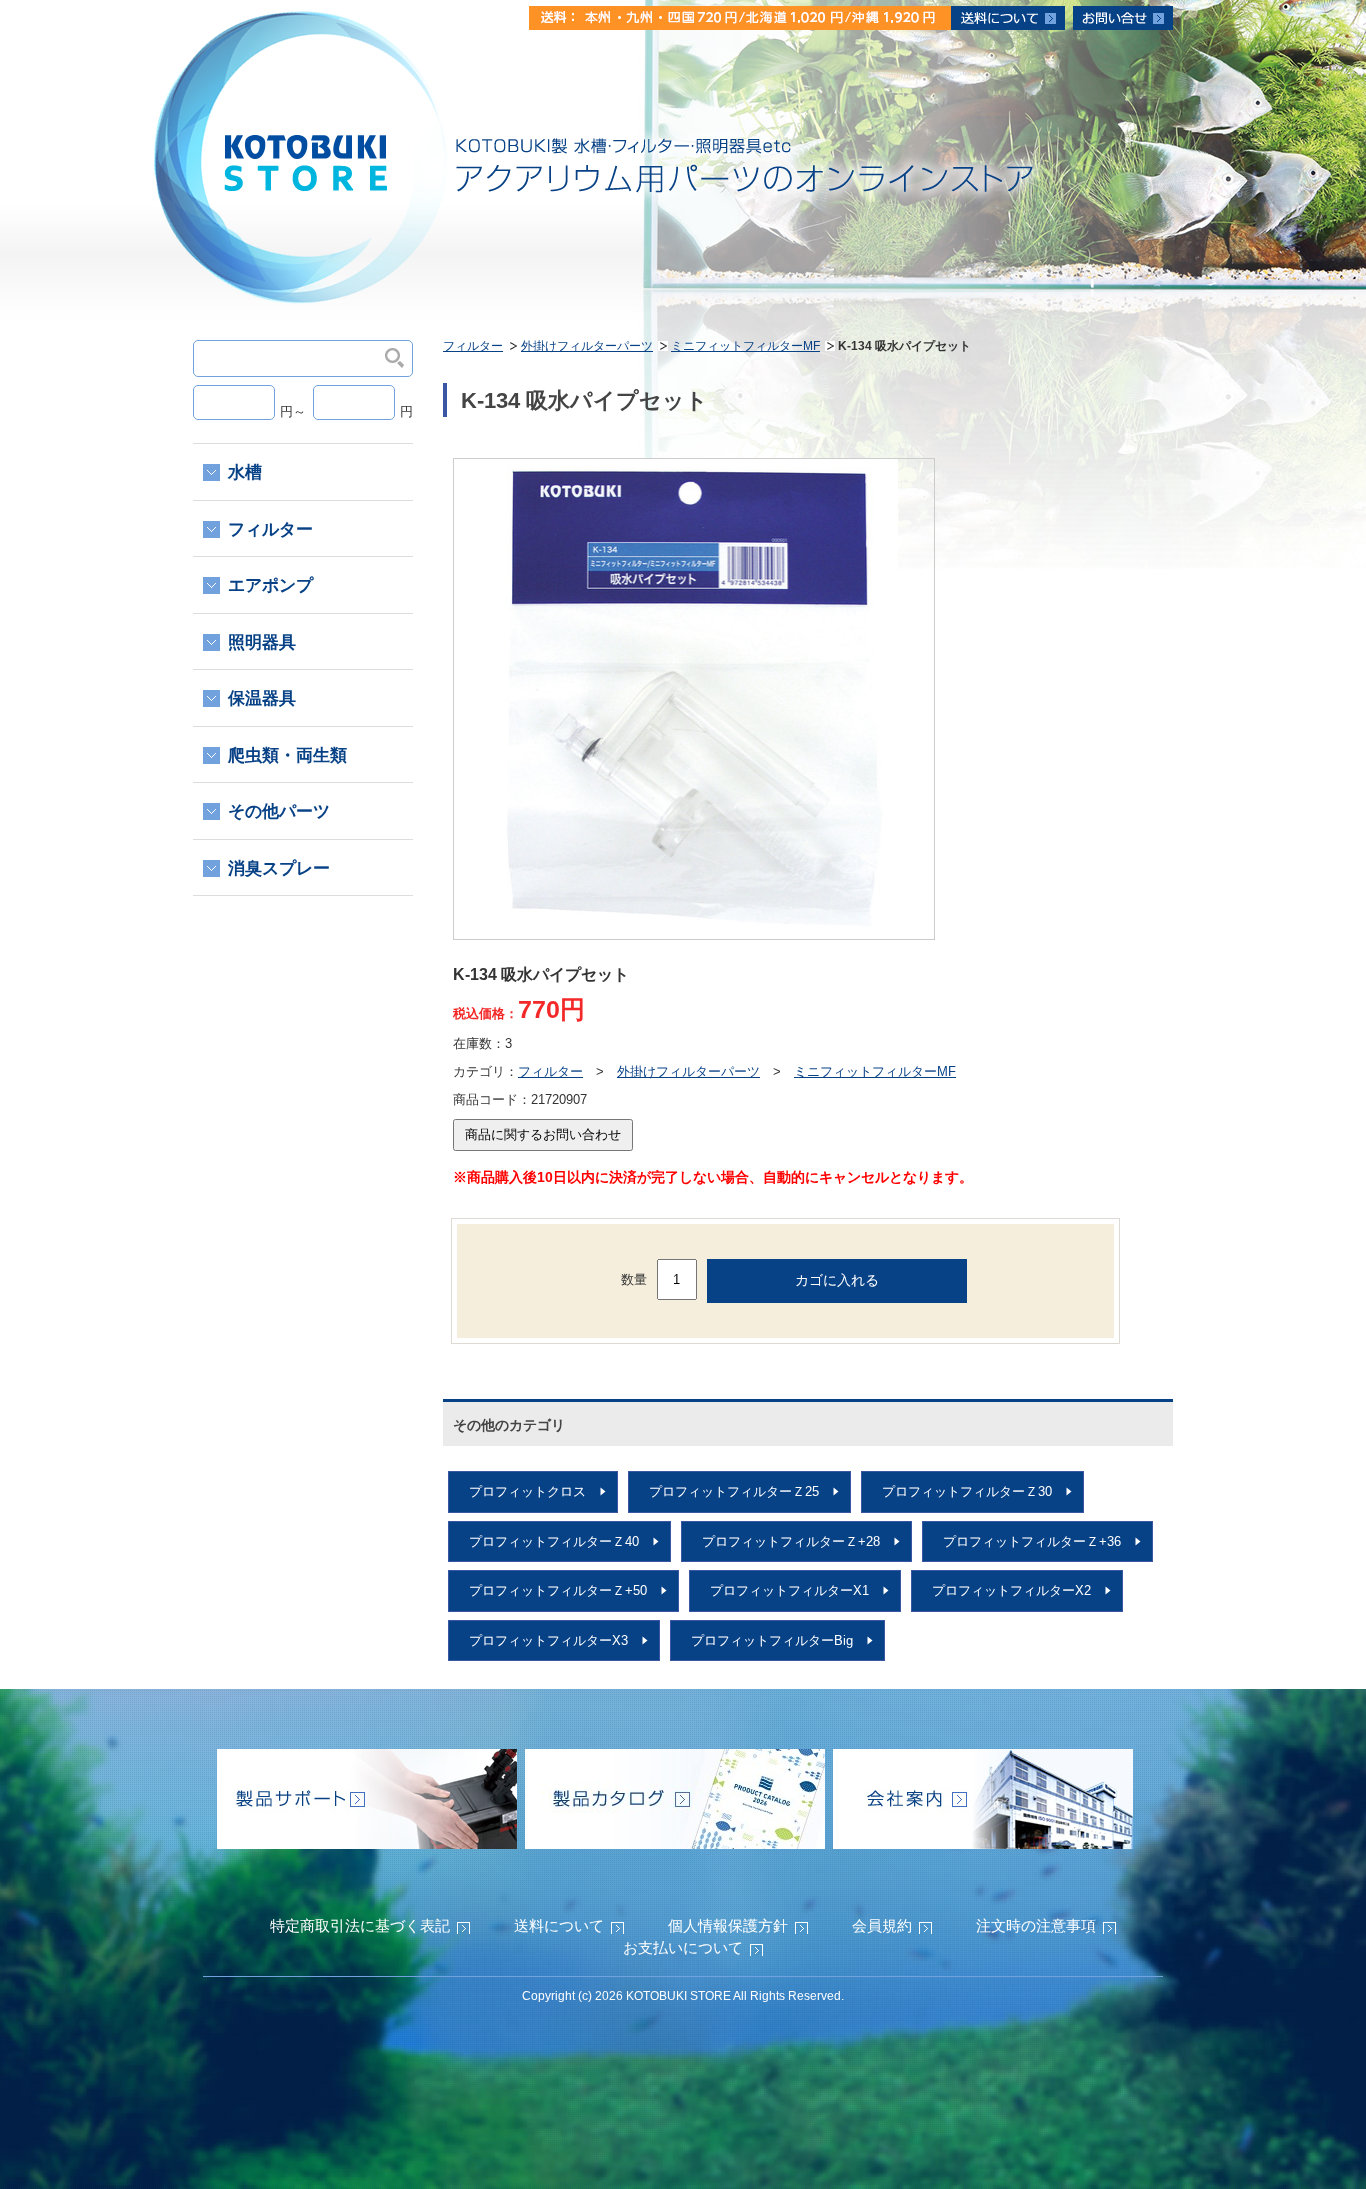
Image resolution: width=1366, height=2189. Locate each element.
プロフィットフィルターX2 (1011, 1590)
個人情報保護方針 (728, 1925)
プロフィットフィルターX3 (548, 1640)
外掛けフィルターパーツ (587, 346)
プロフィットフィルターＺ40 (554, 1541)
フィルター (473, 346)
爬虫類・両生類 (287, 755)
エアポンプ (270, 585)
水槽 (245, 472)
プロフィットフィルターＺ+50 (558, 1590)
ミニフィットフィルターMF (745, 346)
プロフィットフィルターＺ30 (967, 1491)
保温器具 (262, 698)
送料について (559, 1925)
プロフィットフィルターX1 (789, 1590)
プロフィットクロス (527, 1491)
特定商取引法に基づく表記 (360, 1925)
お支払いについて (683, 1947)
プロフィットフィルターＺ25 (734, 1491)
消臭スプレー (279, 868)
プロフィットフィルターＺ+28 (791, 1541)
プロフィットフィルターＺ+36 (1032, 1541)
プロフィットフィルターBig (772, 1640)
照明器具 (262, 642)
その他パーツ (279, 811)
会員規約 (882, 1925)
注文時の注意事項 (1036, 1925)
